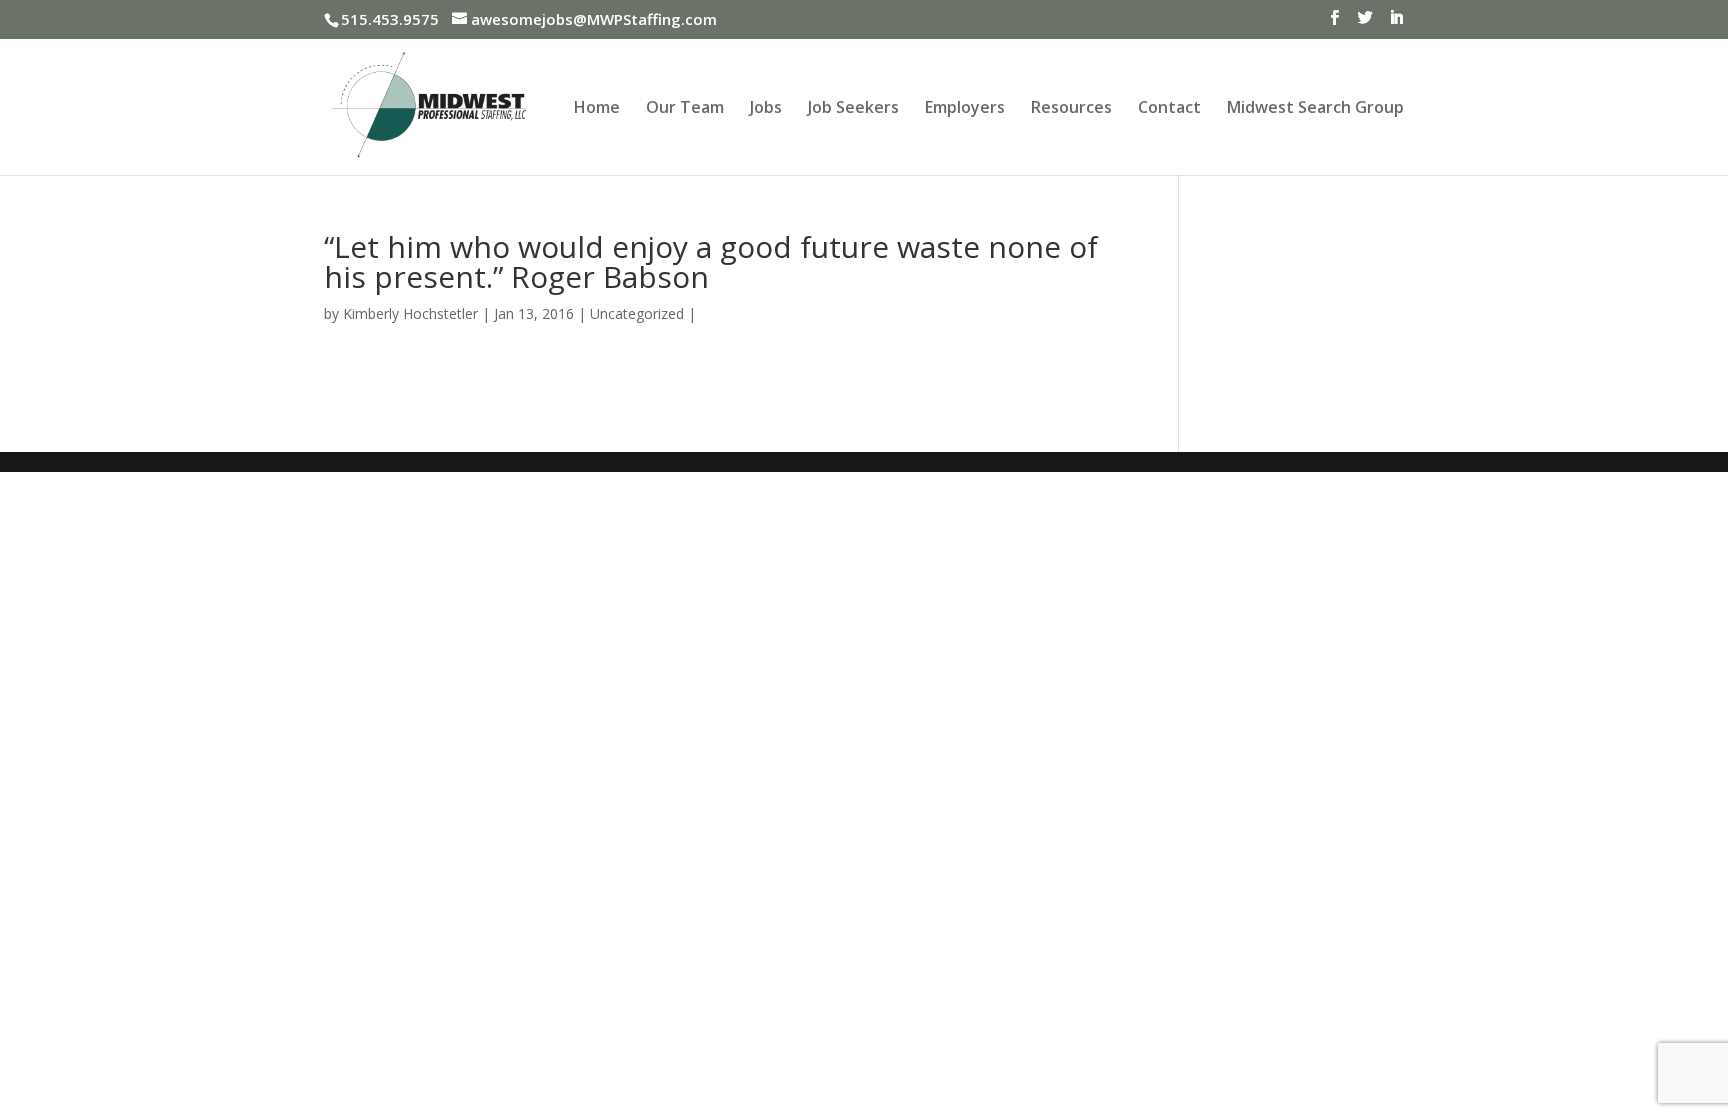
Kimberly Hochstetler (410, 313)
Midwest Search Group (1315, 109)
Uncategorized (637, 313)
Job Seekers (853, 109)
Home (597, 109)
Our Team (685, 109)
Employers (965, 109)
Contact (1169, 109)
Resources (1071, 109)
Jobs (766, 109)
